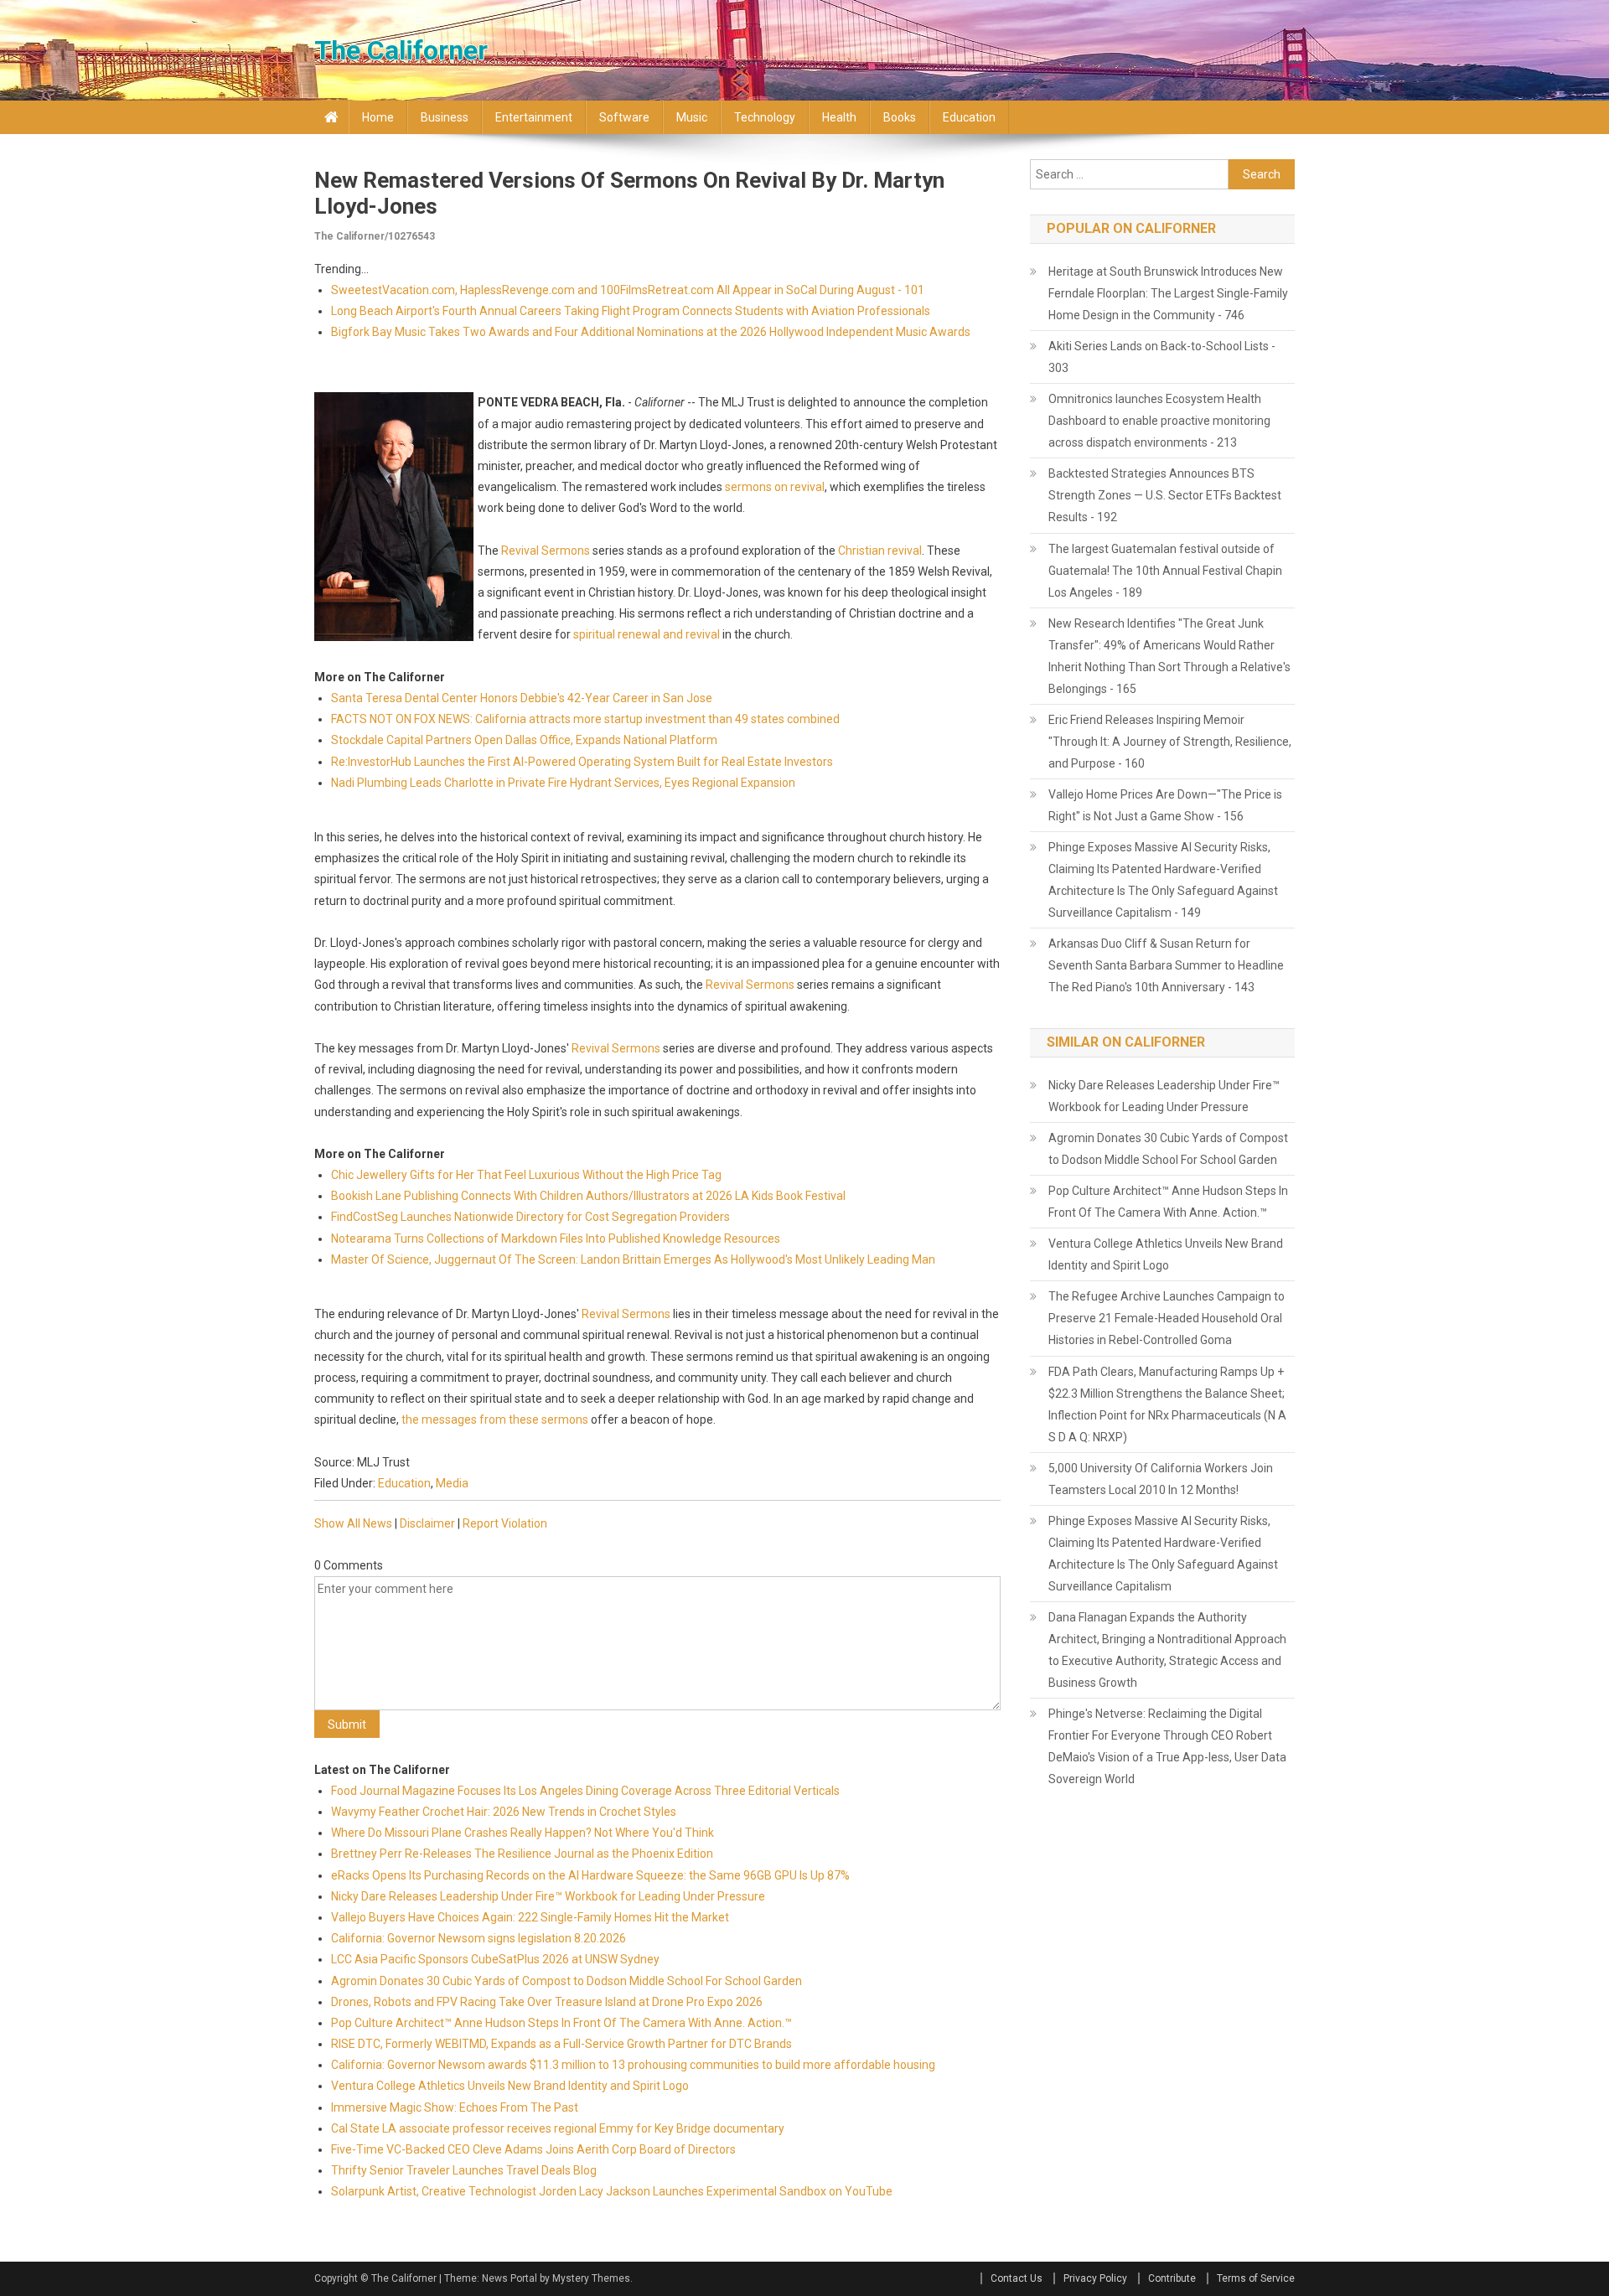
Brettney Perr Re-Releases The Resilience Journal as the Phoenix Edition (522, 1854)
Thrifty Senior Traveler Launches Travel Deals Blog (464, 2170)
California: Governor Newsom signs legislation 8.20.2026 (479, 1938)
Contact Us (1017, 2278)
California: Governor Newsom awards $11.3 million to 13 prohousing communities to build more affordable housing (634, 2065)
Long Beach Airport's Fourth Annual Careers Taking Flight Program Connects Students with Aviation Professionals (631, 311)
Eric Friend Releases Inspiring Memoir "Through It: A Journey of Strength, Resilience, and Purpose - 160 (1170, 742)
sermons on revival (775, 487)
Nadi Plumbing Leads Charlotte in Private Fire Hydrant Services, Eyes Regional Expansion (563, 783)
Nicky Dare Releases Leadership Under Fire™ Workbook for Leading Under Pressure (548, 1896)
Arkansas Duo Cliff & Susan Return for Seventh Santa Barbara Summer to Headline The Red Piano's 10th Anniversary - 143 (1166, 965)
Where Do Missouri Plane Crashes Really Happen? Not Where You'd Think (523, 1833)
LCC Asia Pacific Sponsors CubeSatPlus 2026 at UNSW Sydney (495, 1959)
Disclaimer (427, 1523)
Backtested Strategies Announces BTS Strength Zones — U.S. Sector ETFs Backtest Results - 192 (1165, 495)
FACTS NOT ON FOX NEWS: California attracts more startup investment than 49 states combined (585, 719)
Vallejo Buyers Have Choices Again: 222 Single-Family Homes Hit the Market (530, 1917)
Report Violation (505, 1523)
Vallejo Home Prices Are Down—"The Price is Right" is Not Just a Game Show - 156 (1165, 805)
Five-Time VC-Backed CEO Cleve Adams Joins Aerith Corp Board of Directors (533, 2149)
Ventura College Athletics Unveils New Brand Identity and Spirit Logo (510, 2086)
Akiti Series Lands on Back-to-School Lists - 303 (1162, 357)
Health (839, 117)
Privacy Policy (1095, 2278)
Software (624, 117)
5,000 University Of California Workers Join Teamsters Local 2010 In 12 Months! (1161, 1479)
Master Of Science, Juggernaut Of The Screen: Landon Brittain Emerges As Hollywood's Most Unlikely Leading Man (633, 1259)
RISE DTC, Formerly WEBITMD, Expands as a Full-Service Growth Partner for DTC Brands (561, 2044)
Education (969, 117)
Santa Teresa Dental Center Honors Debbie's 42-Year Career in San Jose (522, 698)
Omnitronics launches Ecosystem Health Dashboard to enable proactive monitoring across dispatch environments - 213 (1159, 421)
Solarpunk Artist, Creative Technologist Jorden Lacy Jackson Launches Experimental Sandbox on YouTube (612, 2191)
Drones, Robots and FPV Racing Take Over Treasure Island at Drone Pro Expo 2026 (547, 2002)
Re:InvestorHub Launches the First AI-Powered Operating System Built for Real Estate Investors (582, 762)
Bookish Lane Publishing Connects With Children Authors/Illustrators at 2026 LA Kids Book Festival (588, 1196)
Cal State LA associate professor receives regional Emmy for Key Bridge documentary (558, 2128)
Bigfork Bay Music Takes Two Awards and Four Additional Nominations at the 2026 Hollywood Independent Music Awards (651, 332)
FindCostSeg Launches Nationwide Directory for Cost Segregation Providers (530, 1217)
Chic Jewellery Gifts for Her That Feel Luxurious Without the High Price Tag (526, 1175)
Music (692, 117)
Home (378, 117)
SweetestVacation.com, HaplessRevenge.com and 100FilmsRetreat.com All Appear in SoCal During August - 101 (628, 290)
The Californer (401, 50)
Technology (765, 117)
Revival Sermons (546, 551)
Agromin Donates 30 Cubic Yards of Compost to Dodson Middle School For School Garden (567, 1981)
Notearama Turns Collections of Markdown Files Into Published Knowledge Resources (556, 1238)
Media (452, 1483)
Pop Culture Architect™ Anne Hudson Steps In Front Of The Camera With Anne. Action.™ (561, 2023)
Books (900, 117)
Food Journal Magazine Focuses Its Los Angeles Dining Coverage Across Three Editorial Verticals (585, 1791)
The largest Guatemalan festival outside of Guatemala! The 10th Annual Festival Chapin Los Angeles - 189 (1165, 571)
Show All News (353, 1523)
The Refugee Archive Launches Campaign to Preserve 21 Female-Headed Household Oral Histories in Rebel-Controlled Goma (1167, 1318)
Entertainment (534, 117)
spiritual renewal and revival (647, 634)
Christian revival (880, 551)
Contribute (1172, 2278)
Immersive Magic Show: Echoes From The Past (455, 2107)
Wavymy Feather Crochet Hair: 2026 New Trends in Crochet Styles (504, 1812)
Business (445, 117)
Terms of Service (1256, 2278)
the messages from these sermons (495, 1419)
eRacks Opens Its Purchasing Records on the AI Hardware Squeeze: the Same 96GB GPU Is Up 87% (590, 1875)
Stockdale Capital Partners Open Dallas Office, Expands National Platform (524, 740)
